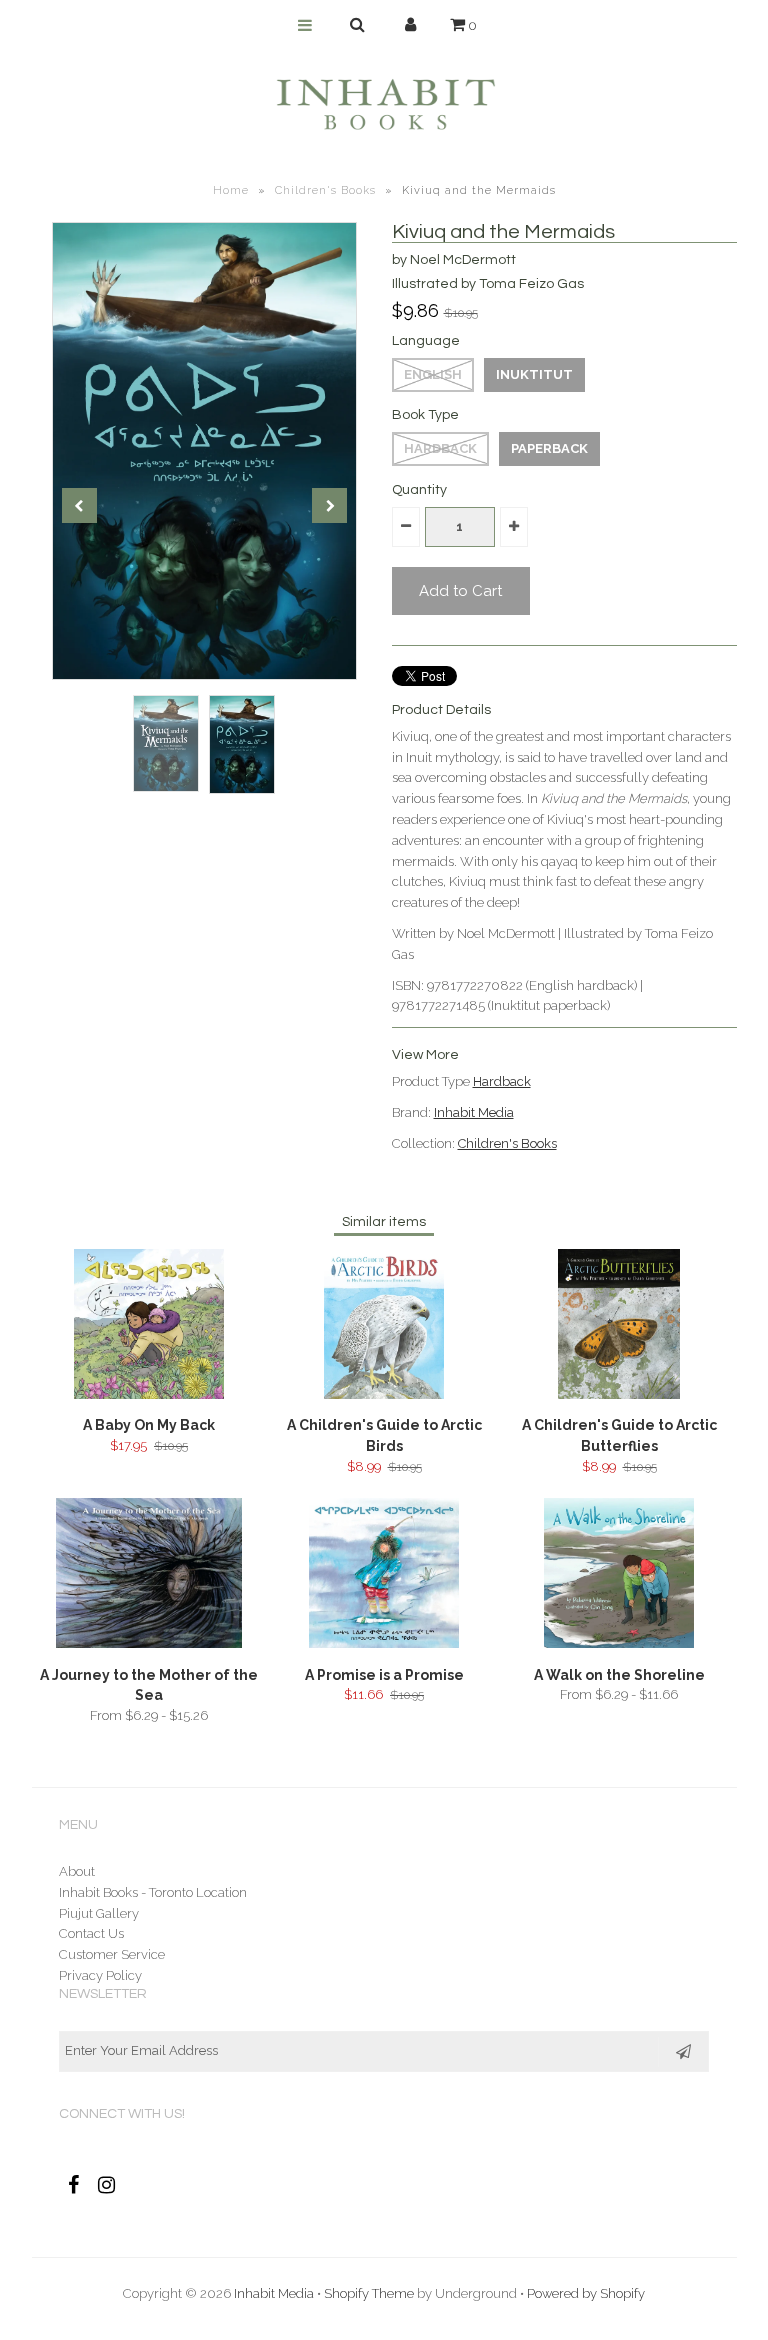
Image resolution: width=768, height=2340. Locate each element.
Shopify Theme (369, 2293)
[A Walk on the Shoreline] (619, 1643)
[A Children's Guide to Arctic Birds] (384, 1394)
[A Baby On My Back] (149, 1394)
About (77, 1871)
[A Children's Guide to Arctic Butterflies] (619, 1394)
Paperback (549, 448)
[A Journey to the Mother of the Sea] (148, 1643)
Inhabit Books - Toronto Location (153, 1892)
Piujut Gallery (99, 1913)
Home (231, 190)
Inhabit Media (474, 1112)
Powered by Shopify (586, 2293)
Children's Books (325, 190)
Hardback (440, 448)
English (433, 374)
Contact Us (91, 1933)
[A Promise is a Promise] (384, 1643)
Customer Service (112, 1954)
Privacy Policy (100, 1975)
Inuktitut (534, 374)
